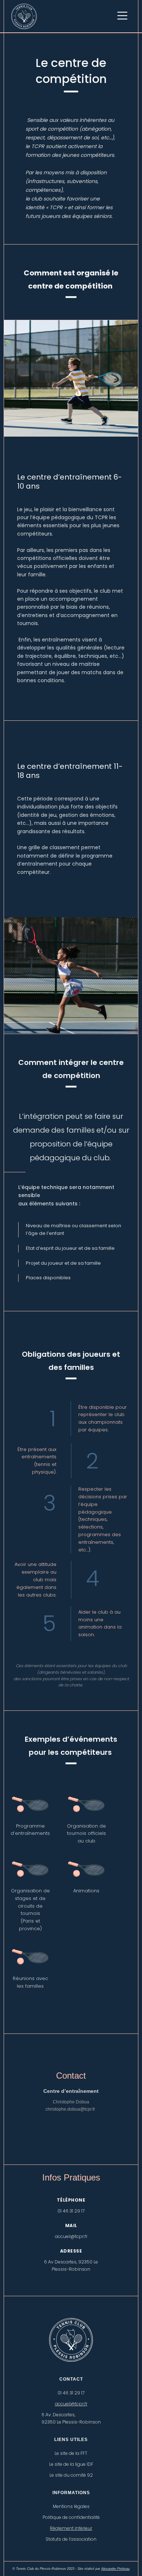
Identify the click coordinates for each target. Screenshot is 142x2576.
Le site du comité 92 (71, 2475)
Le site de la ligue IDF (71, 2464)
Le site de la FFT (71, 2453)
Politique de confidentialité (71, 2517)
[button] (123, 16)
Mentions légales (71, 2506)
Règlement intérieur (71, 2528)
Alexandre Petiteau (115, 2569)
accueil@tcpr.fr (71, 2404)
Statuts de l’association (71, 2539)
